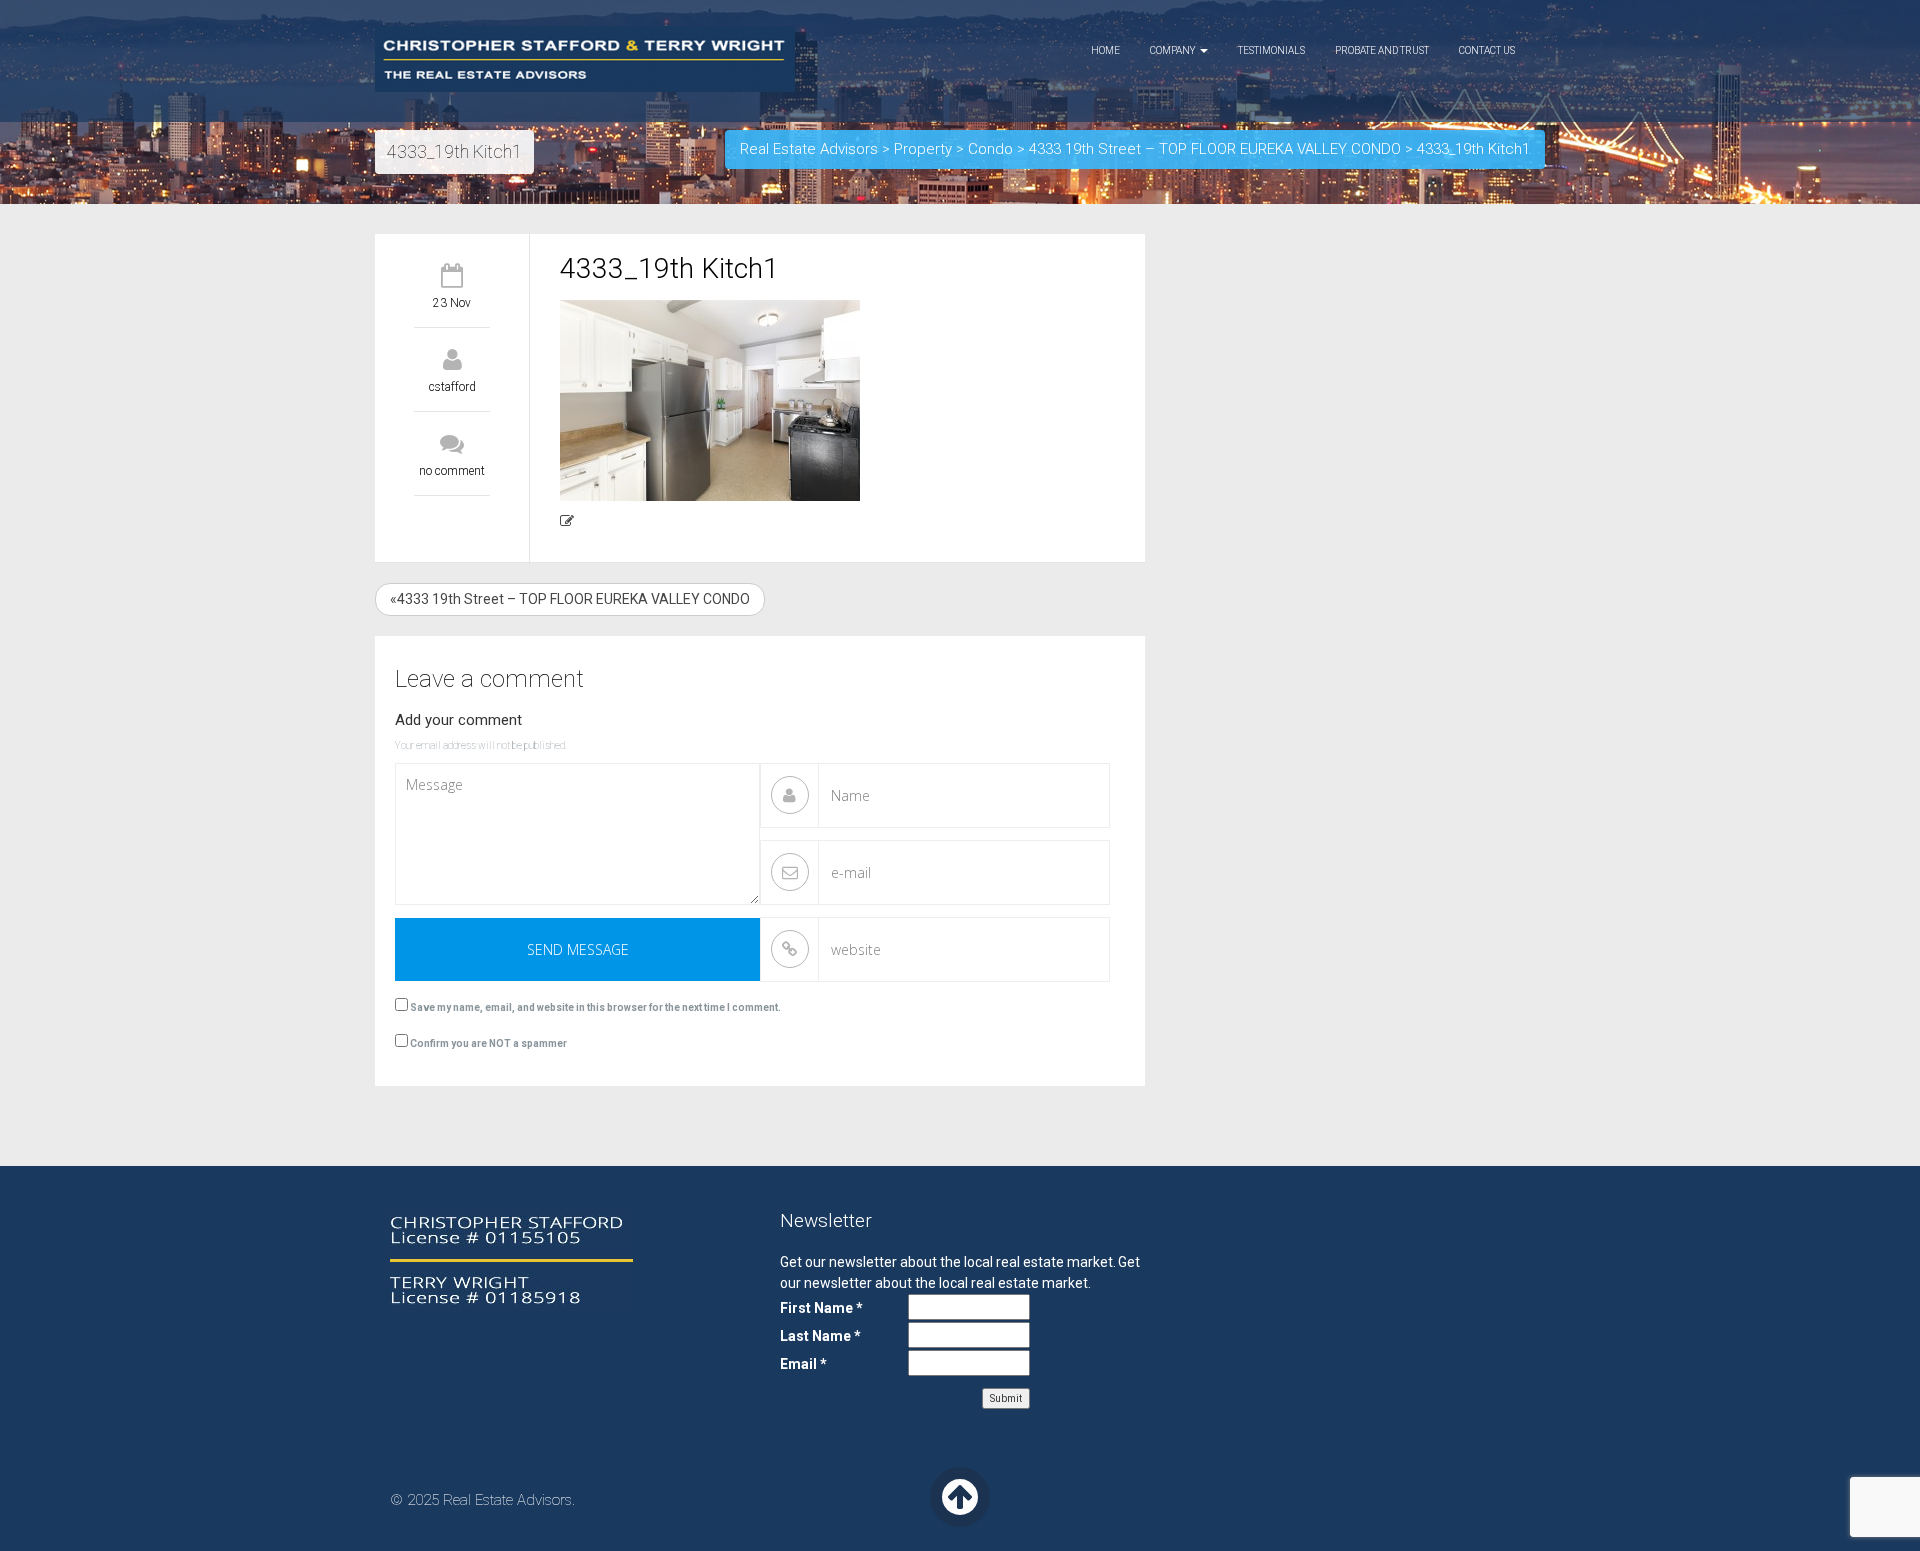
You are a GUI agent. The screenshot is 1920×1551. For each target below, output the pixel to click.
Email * (803, 1364)
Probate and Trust (1382, 50)
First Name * (821, 1308)
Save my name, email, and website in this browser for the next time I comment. (595, 1007)
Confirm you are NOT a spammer (487, 1043)
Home (1105, 50)
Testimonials (1271, 50)
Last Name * (820, 1336)
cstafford (452, 387)
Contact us (1487, 50)
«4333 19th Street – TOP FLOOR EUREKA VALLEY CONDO (570, 599)
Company (1174, 50)
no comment (452, 471)
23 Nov (452, 303)
